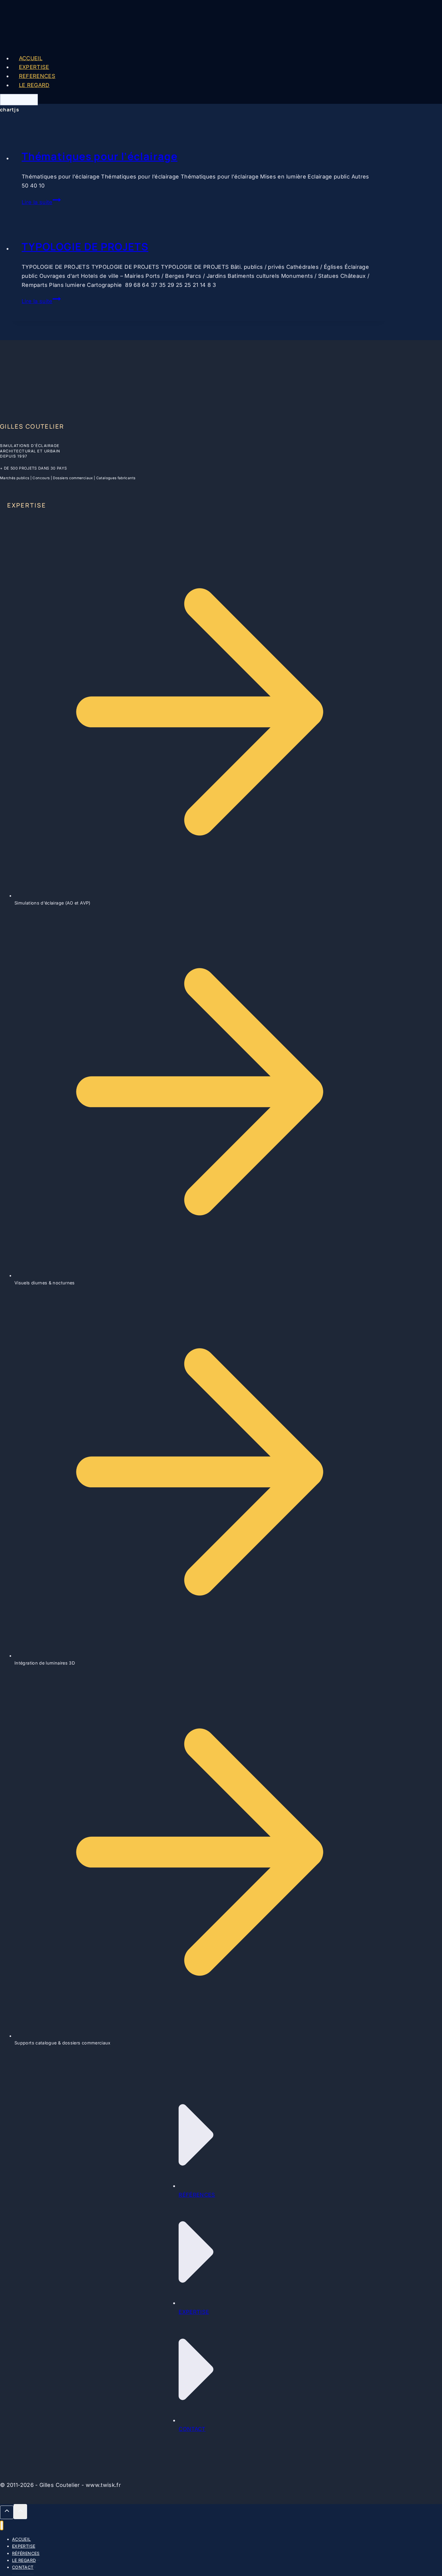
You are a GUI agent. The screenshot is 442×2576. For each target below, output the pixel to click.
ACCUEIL (31, 58)
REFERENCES (37, 76)
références (197, 2195)
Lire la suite (41, 202)
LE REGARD (34, 85)
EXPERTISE (34, 67)
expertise (194, 2312)
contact (192, 2429)
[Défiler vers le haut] (7, 2512)
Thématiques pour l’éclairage (100, 156)
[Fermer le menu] (2, 2526)
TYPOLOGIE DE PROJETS (85, 247)
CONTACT (19, 99)
